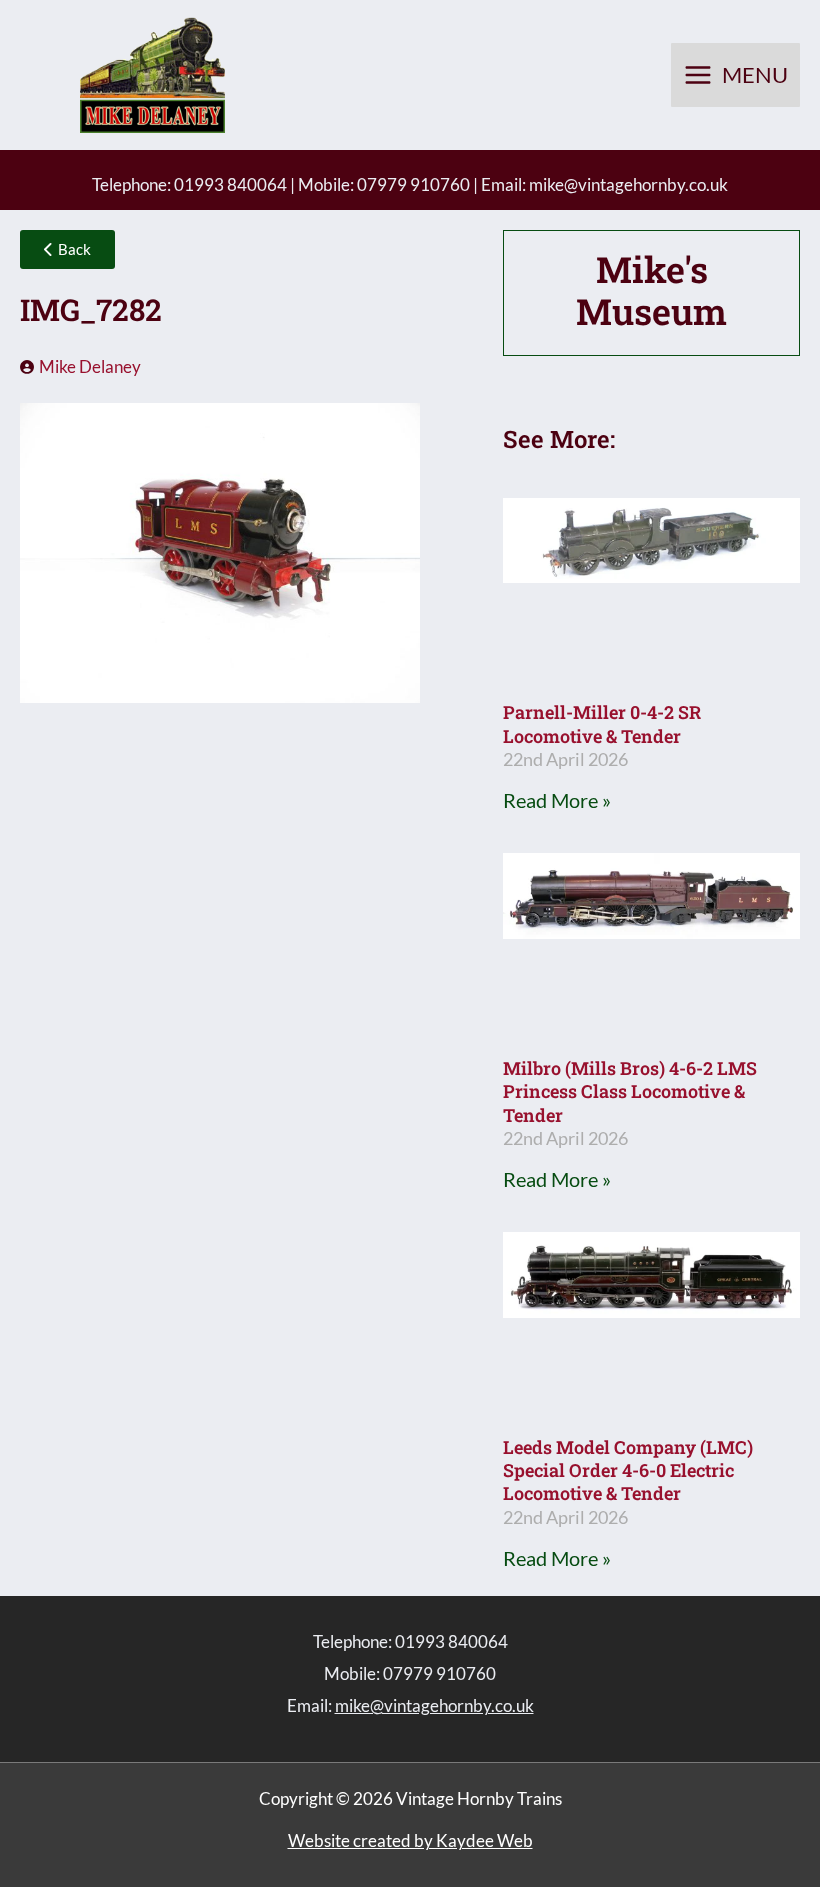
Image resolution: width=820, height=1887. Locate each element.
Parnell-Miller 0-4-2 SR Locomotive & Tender (602, 723)
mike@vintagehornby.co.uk (628, 184)
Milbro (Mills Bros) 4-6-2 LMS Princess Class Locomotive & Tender (630, 1091)
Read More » (557, 800)
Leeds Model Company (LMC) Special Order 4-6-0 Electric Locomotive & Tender (628, 1470)
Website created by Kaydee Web (410, 1840)
